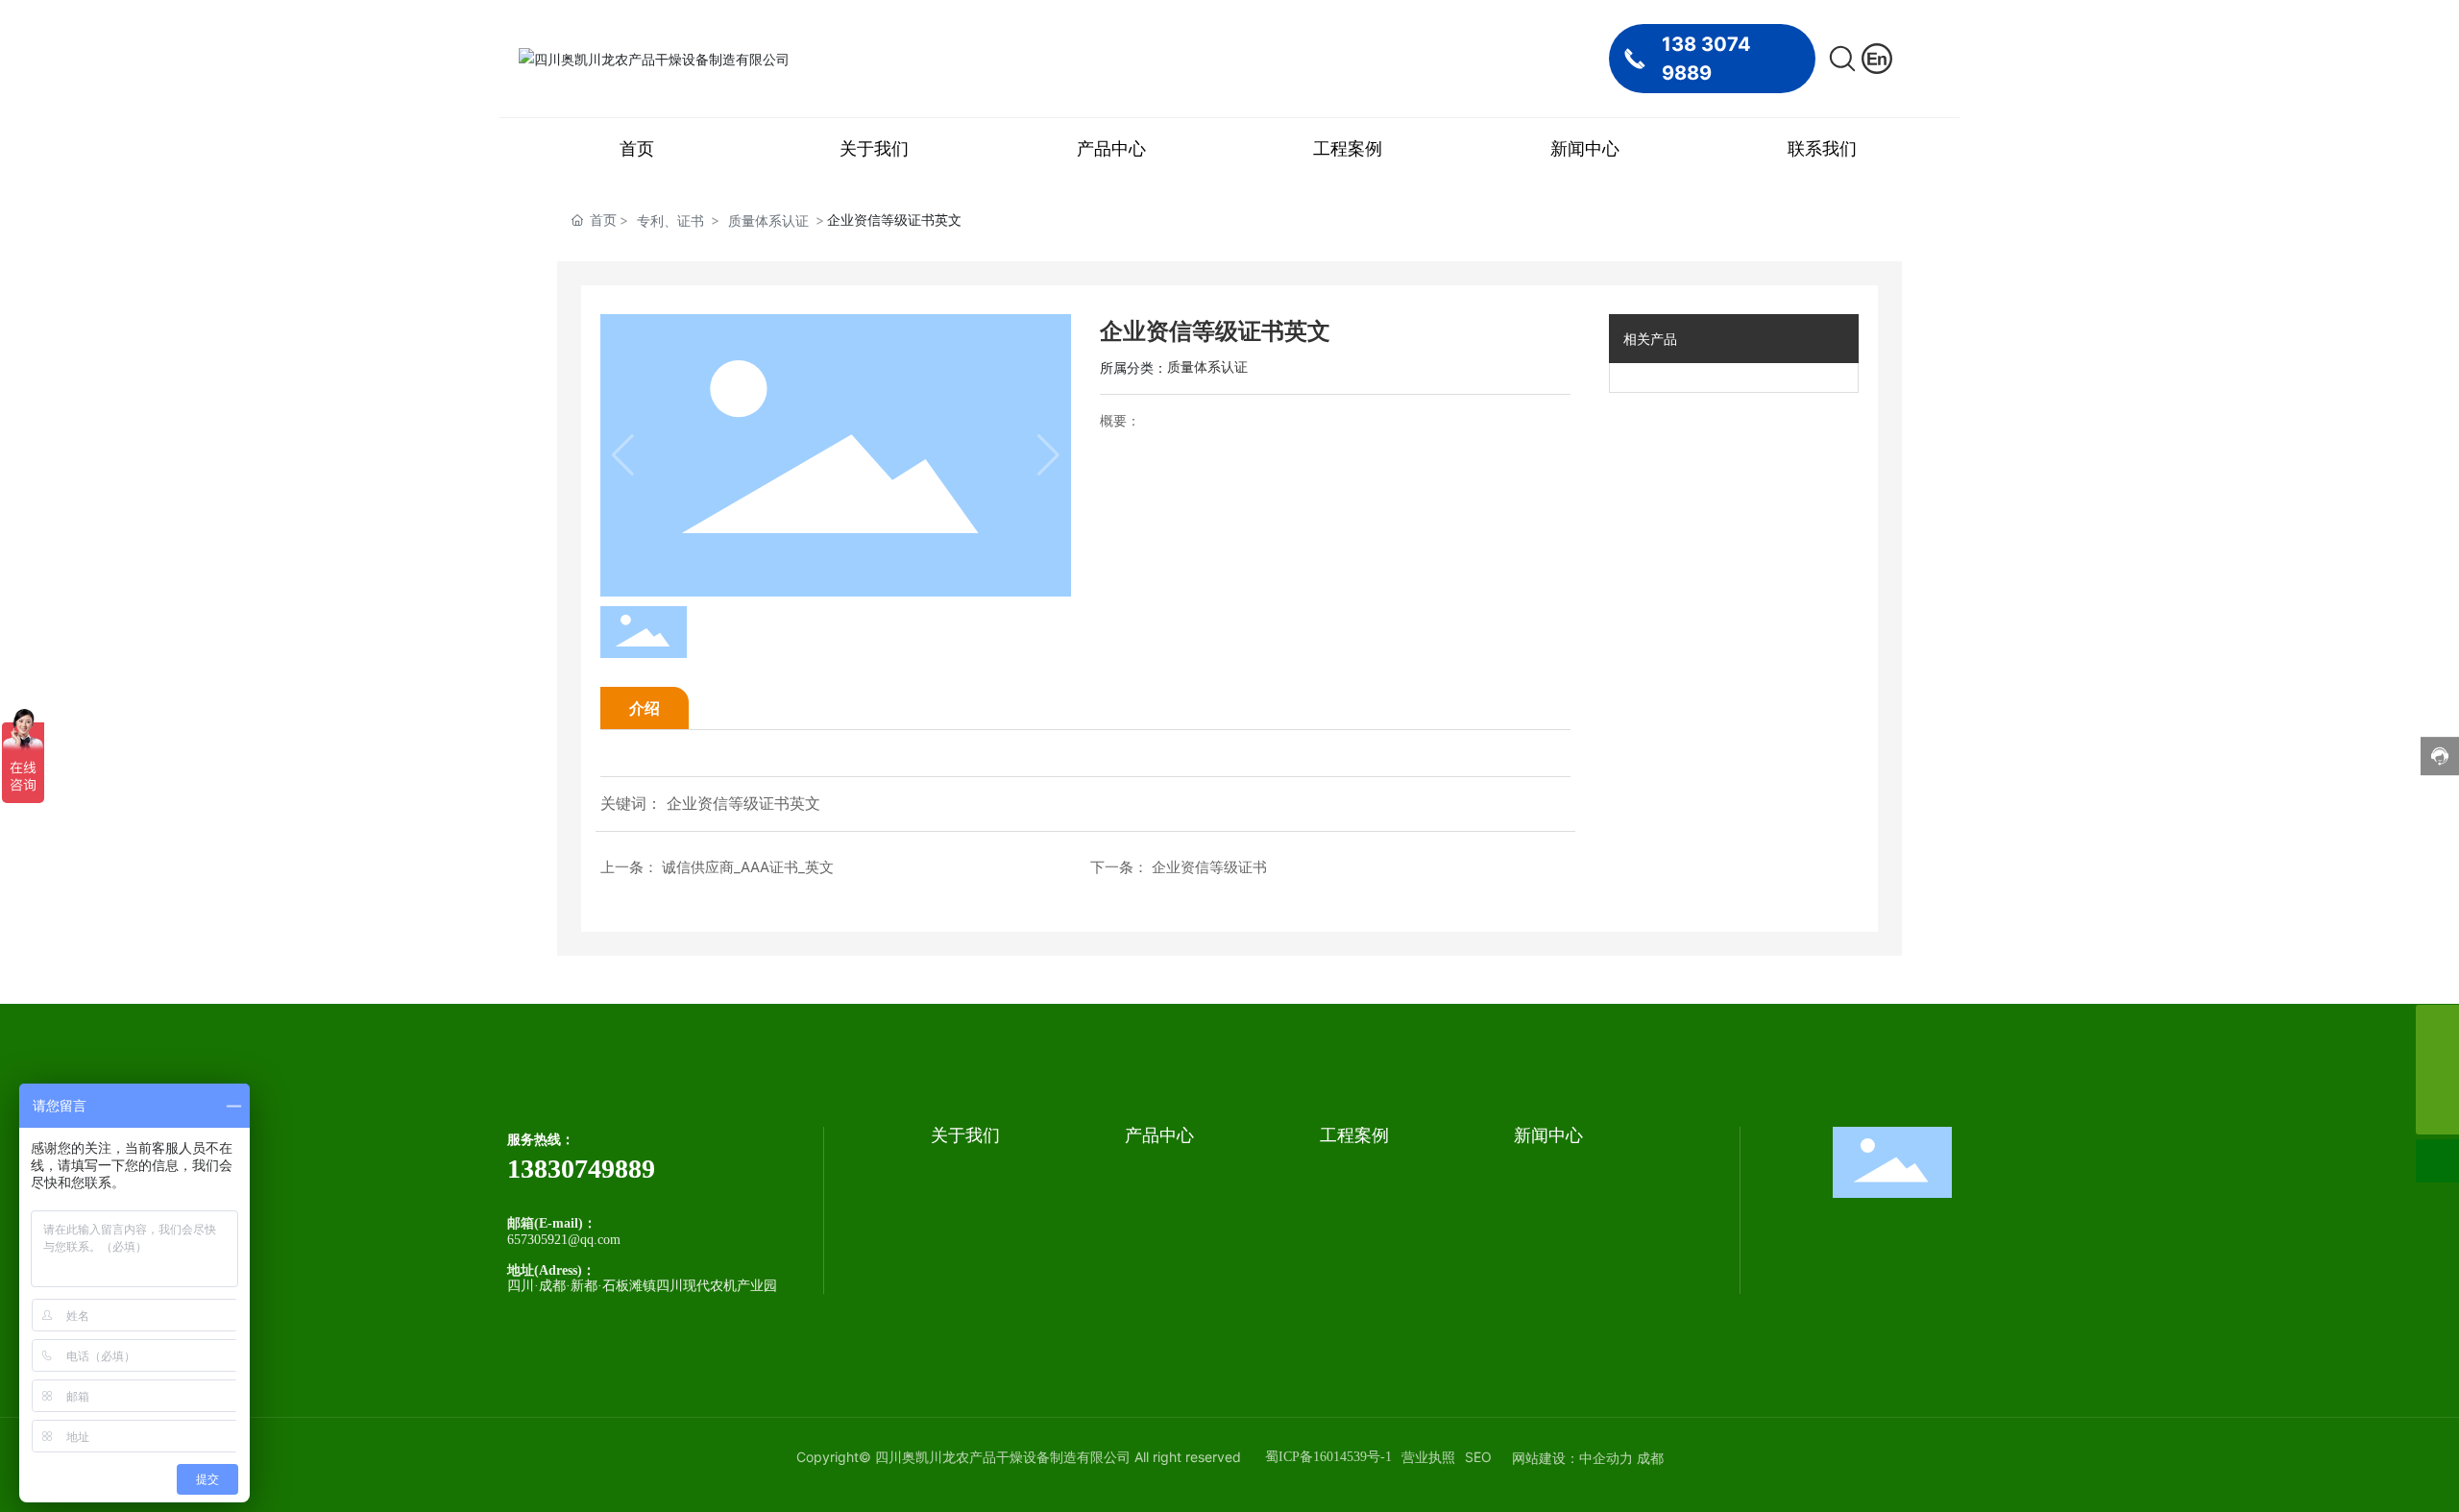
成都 (1650, 1458)
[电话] (2437, 1070)
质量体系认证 (768, 220)
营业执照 (1428, 1457)
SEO (1478, 1457)
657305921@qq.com (564, 1240)
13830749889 (581, 1169)
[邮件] (2437, 1026)
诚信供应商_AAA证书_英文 (748, 867)
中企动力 (1606, 1458)
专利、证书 (670, 220)
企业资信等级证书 (1209, 867)
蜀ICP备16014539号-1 (1328, 1457)
